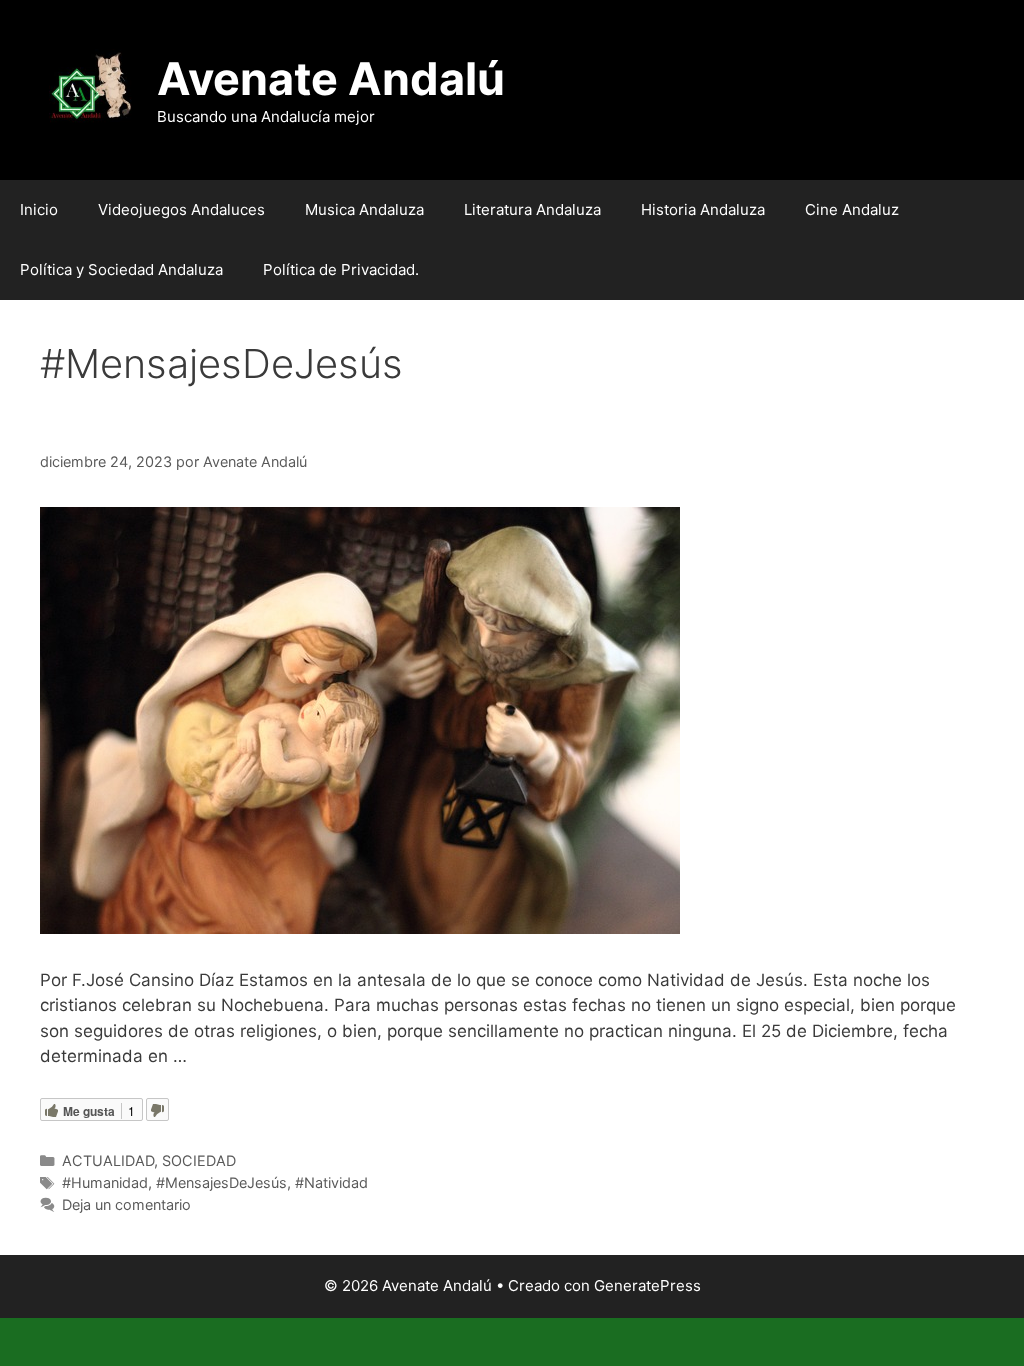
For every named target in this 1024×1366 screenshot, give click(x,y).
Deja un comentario (126, 1204)
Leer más (229, 1056)
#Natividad (331, 1182)
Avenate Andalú (331, 78)
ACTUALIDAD (108, 1160)
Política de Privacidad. (341, 269)
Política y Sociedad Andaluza (121, 269)
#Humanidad (105, 1182)
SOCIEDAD (199, 1160)
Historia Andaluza (703, 209)
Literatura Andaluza (532, 209)
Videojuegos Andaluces (181, 209)
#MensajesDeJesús (221, 1182)
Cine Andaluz (852, 209)
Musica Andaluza (364, 209)
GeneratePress (647, 1285)
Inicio (39, 209)
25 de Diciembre (154, 426)
